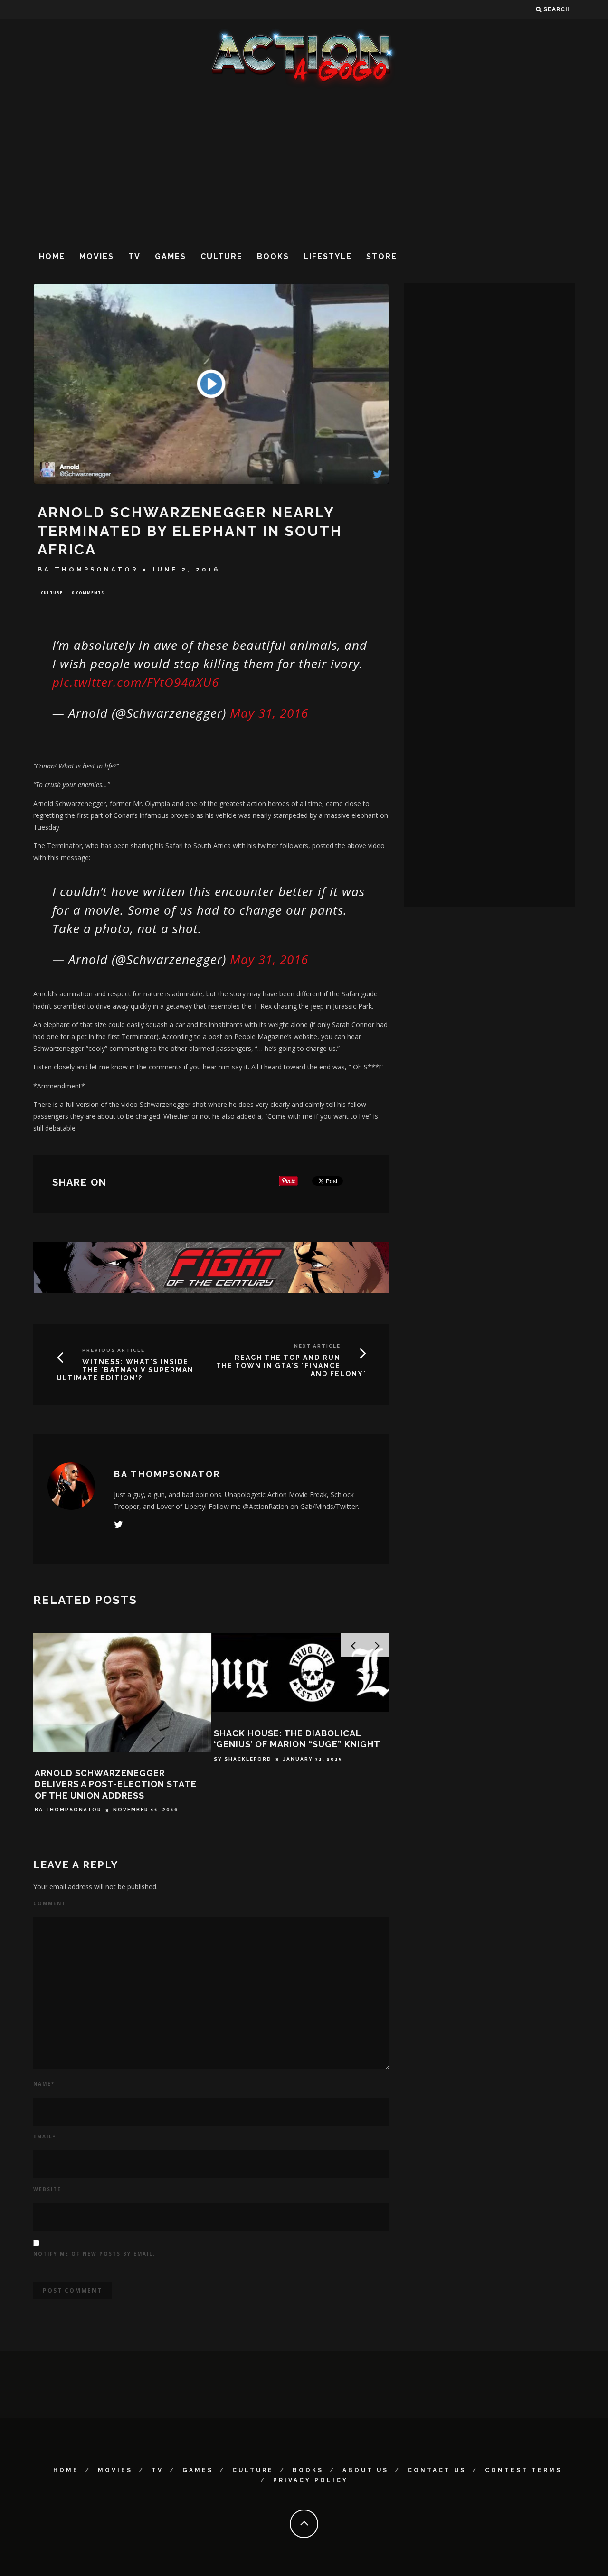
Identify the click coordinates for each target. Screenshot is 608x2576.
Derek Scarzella (244, 1788)
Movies (97, 257)
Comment (50, 1903)
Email (45, 2136)
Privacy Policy (311, 2480)
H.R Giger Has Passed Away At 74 (293, 1773)
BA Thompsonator (88, 569)
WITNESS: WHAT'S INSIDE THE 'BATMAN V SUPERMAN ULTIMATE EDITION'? (125, 1370)
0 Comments (88, 593)
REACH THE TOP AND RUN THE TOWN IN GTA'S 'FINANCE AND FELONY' (291, 1366)
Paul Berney (57, 1799)
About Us (366, 2470)
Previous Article (114, 1350)
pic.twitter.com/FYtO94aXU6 (136, 682)
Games (171, 257)
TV (134, 257)
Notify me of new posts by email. (94, 2254)
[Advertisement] (304, 166)
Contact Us (437, 2470)
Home (52, 257)
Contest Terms (523, 2470)
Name (44, 2084)
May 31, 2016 (269, 713)
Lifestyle (328, 257)
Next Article (317, 1346)
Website (47, 2189)
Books (273, 257)
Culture (222, 257)
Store (382, 257)
